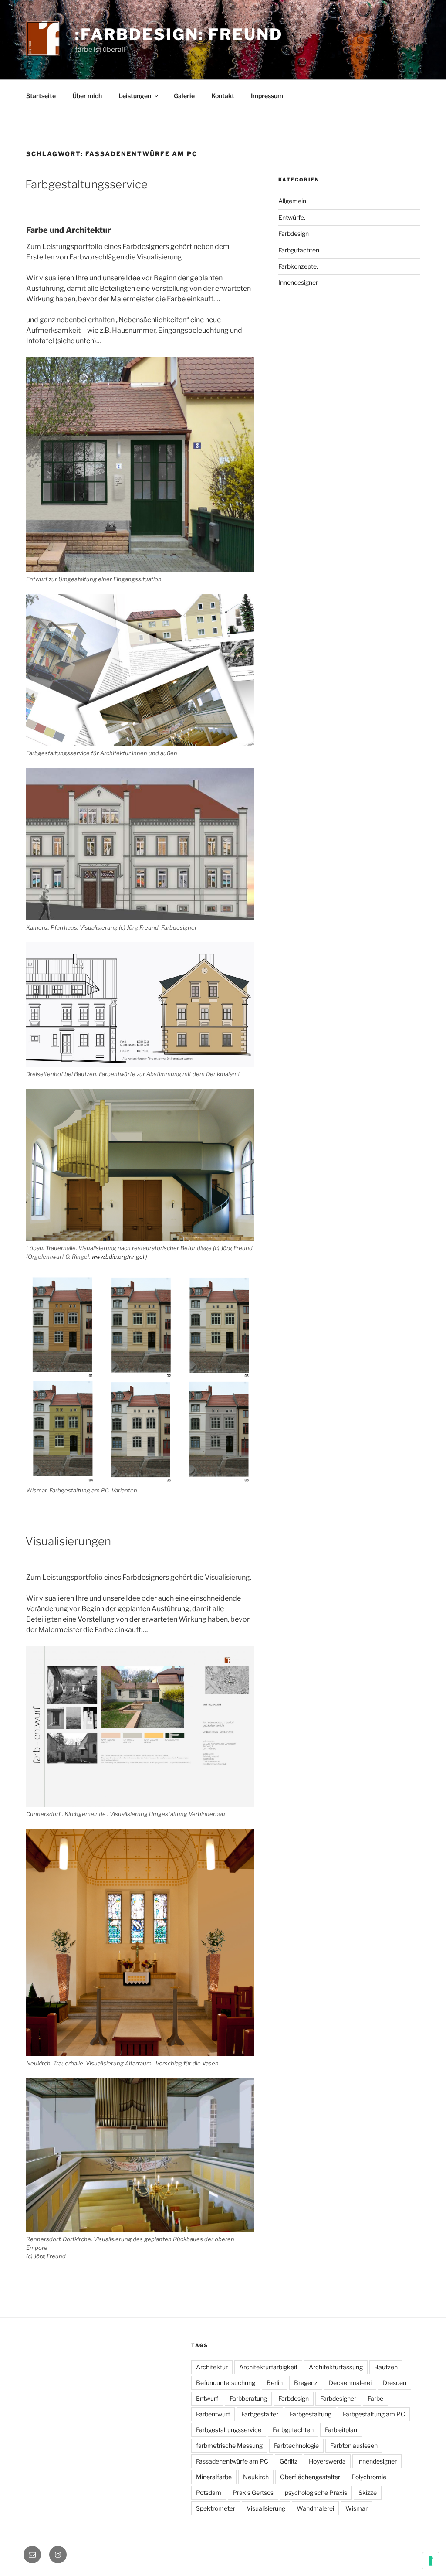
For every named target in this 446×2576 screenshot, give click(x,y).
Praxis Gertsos (253, 2493)
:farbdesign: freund (179, 34)
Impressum (267, 96)
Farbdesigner (338, 2398)
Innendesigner (298, 282)
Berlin (275, 2383)
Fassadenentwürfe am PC (232, 2461)
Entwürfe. (292, 217)
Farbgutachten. (299, 250)
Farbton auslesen (354, 2445)
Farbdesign (294, 233)
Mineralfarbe (214, 2477)
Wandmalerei (315, 2508)
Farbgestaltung (311, 2414)
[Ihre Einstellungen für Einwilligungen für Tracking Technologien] (431, 2561)
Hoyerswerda (327, 2461)
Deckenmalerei (350, 2383)
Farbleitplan (341, 2430)
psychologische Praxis (316, 2493)
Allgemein (292, 201)
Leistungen (135, 96)
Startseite (41, 96)
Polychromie (369, 2477)
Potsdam (209, 2493)
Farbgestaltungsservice (86, 184)
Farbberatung (248, 2398)
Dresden (395, 2383)
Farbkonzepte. (298, 266)
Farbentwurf (213, 2414)
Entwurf (207, 2398)
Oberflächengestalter (310, 2477)
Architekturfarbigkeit (268, 2367)
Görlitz (289, 2461)
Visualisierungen (68, 1541)
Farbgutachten (293, 2430)
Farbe (375, 2398)
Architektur (212, 2367)
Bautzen (386, 2367)
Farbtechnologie (296, 2445)
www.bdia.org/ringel (118, 1257)
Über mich (87, 96)
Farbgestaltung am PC (374, 2414)
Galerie (184, 96)
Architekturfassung (336, 2367)
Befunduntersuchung (226, 2383)
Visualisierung (266, 2508)
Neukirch (256, 2477)
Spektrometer (216, 2508)
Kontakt (223, 96)
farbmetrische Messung (229, 2445)
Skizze (368, 2493)
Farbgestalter (260, 2414)
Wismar (356, 2508)
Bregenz (306, 2383)
